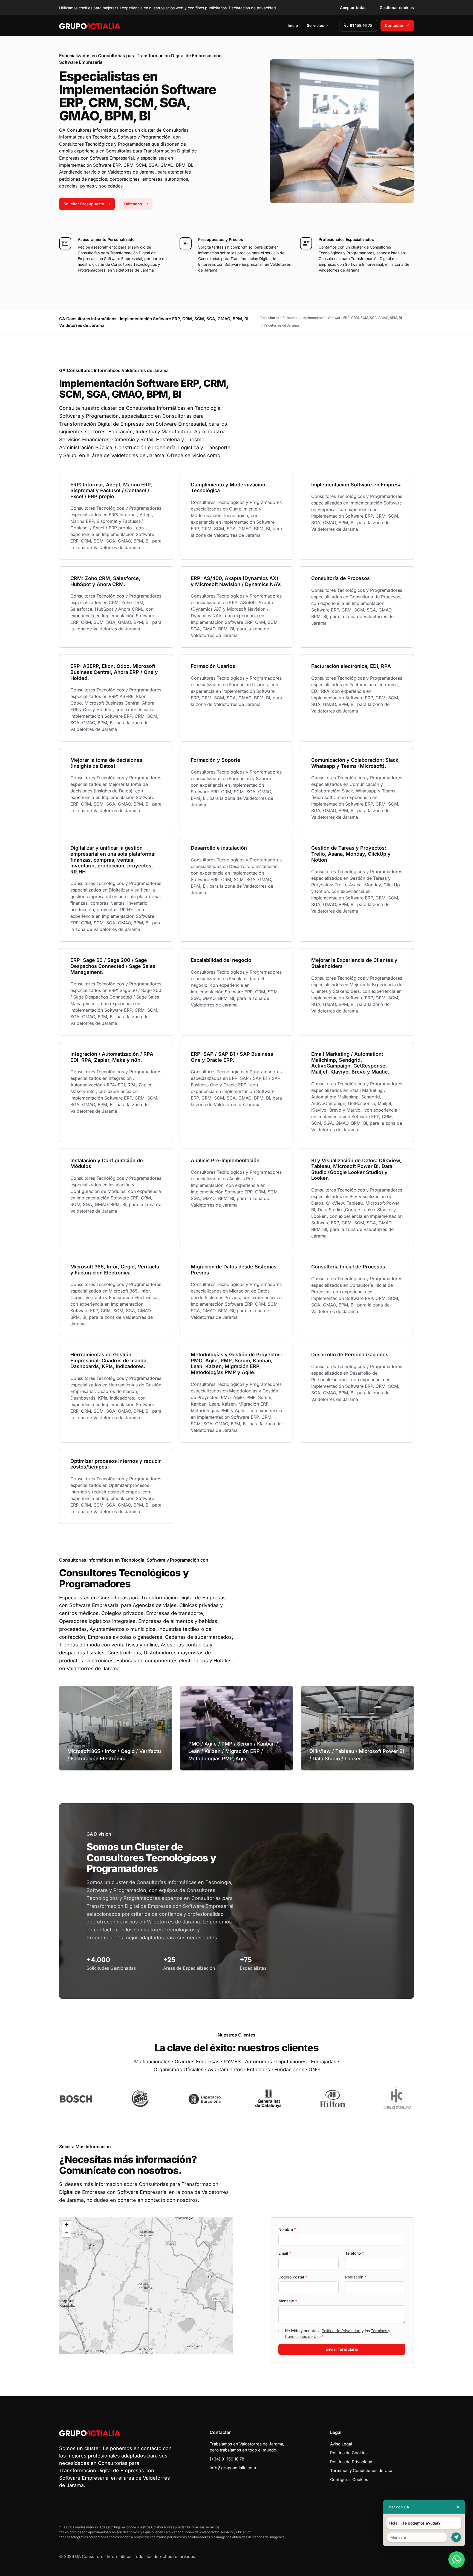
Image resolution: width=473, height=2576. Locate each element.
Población (356, 2277)
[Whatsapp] (457, 2560)
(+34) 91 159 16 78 (227, 2459)
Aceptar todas (353, 8)
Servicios (316, 25)
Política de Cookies (349, 2453)
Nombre (287, 2229)
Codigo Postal (293, 2277)
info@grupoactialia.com (233, 2468)
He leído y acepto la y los (338, 2333)
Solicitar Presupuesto (84, 204)
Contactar (394, 25)
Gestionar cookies (397, 8)
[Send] (456, 2537)
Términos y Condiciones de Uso (361, 2470)
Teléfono (354, 2253)
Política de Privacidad (341, 2331)
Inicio (293, 25)
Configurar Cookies (349, 2480)
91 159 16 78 (361, 25)
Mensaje (288, 2301)
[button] (146, 2286)
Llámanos (133, 204)
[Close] (458, 2507)
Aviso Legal (341, 2444)
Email (285, 2253)
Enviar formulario (342, 2349)
